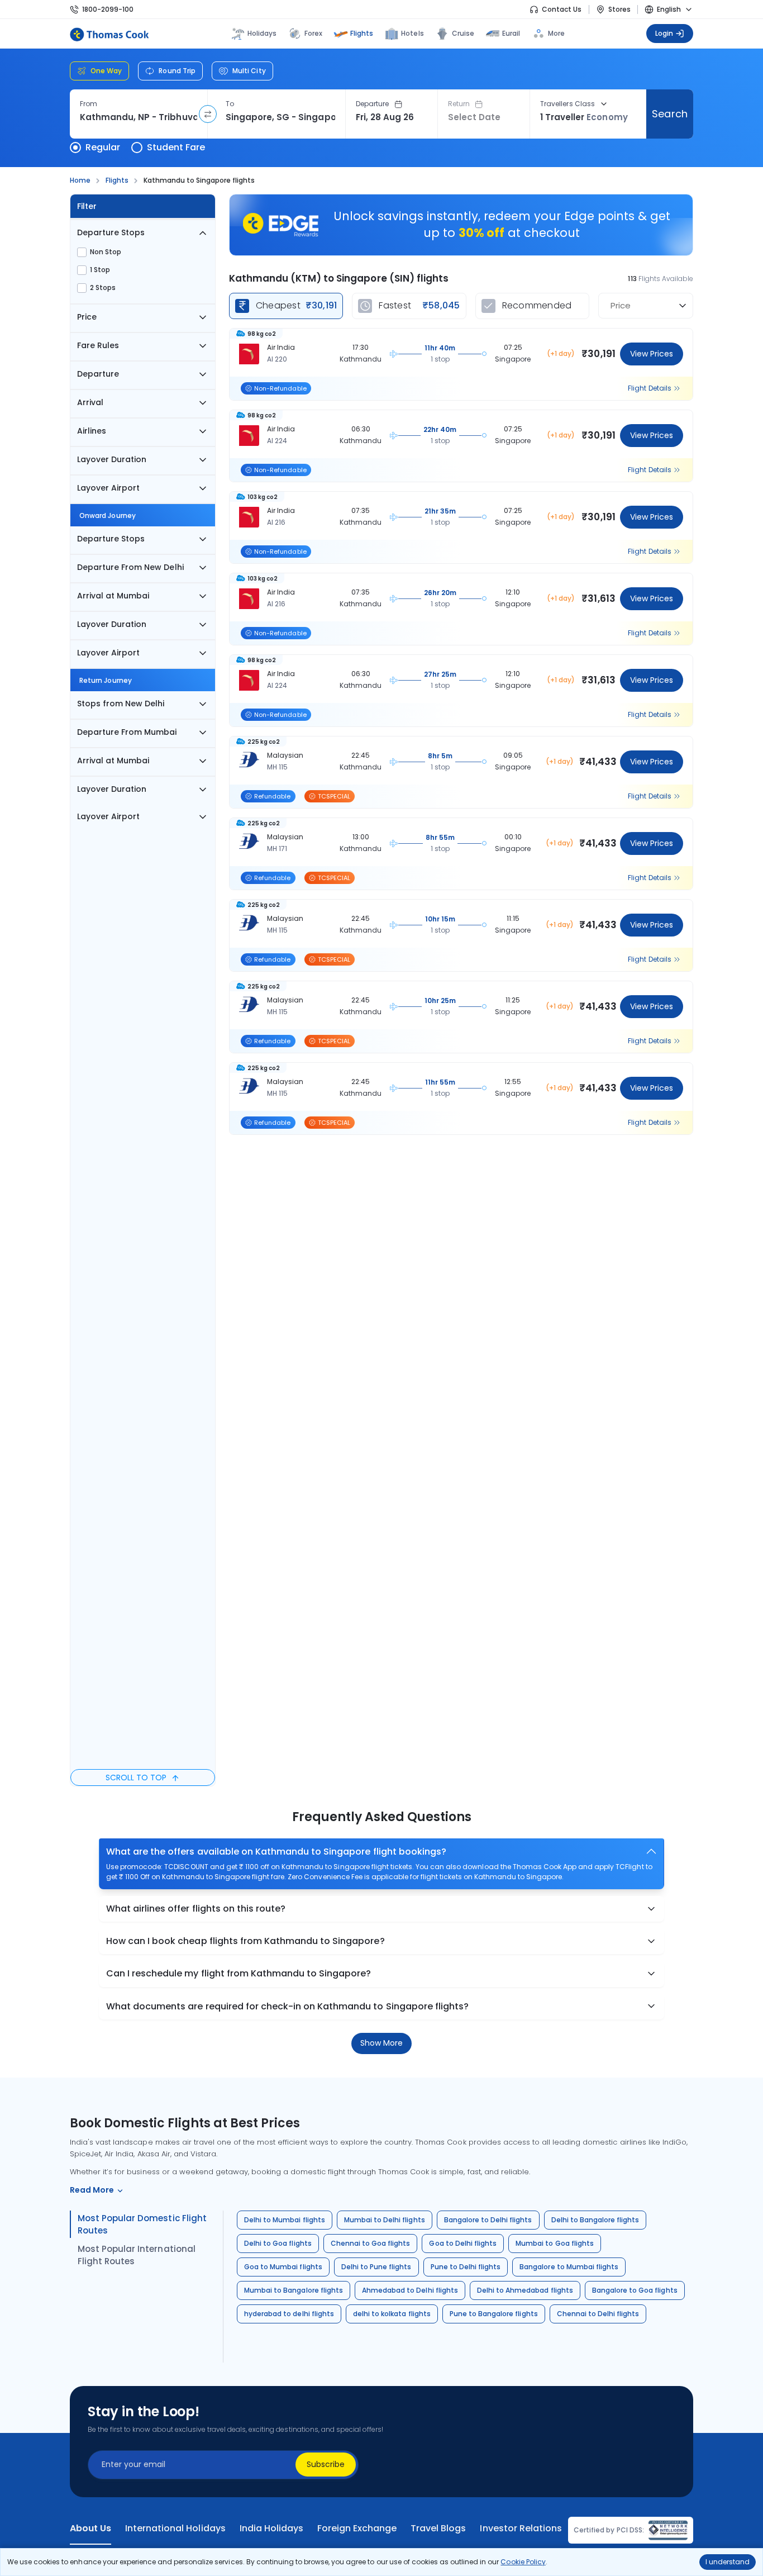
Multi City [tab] (249, 71)
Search (669, 114)
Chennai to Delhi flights (598, 2314)
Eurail (511, 33)
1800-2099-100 (108, 9)
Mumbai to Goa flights (555, 2243)
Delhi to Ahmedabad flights (525, 2290)
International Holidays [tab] (175, 2529)
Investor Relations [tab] (521, 2529)
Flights (362, 33)
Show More (381, 2043)
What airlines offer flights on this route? (196, 1909)
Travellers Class (568, 104)
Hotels (412, 33)
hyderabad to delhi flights (289, 2314)
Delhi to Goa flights (278, 2243)
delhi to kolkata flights (392, 2314)
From (89, 104)
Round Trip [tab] (177, 71)
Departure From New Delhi (130, 567)
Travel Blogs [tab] (438, 2529)
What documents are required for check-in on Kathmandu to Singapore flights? (287, 2006)
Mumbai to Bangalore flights (294, 2290)
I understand (728, 2562)
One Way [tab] (106, 71)
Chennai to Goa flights (371, 2243)
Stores (619, 9)
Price (87, 317)
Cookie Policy (523, 2562)
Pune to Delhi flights (466, 2267)
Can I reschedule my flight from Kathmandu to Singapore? (239, 1973)
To (230, 104)
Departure (373, 104)
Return (459, 104)
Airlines (92, 431)
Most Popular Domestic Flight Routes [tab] (142, 2224)
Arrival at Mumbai (113, 596)
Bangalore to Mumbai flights (569, 2267)
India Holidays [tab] (271, 2529)
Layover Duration (112, 459)
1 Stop (100, 270)
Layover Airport (108, 488)
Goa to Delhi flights (463, 2243)
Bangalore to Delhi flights (488, 2220)
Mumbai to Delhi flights (385, 2220)
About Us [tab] (90, 2529)
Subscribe (326, 2464)
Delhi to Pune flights (376, 2267)
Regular (103, 147)
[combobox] (139, 117)
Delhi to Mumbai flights (285, 2220)
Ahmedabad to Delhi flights (410, 2290)
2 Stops (103, 288)
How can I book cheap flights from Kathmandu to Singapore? (245, 1941)
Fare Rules (98, 345)
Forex (313, 33)
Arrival (90, 402)
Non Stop (106, 252)
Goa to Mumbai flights (283, 2267)
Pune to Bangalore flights (494, 2314)
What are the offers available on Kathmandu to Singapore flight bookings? (276, 1852)
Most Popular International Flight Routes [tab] (137, 2255)
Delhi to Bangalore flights (595, 2220)
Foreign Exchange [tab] (357, 2529)
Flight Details (650, 388)
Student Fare (176, 147)
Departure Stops (111, 232)
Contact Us (562, 9)
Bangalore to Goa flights (635, 2290)
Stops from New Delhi (121, 704)
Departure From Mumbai (127, 732)
